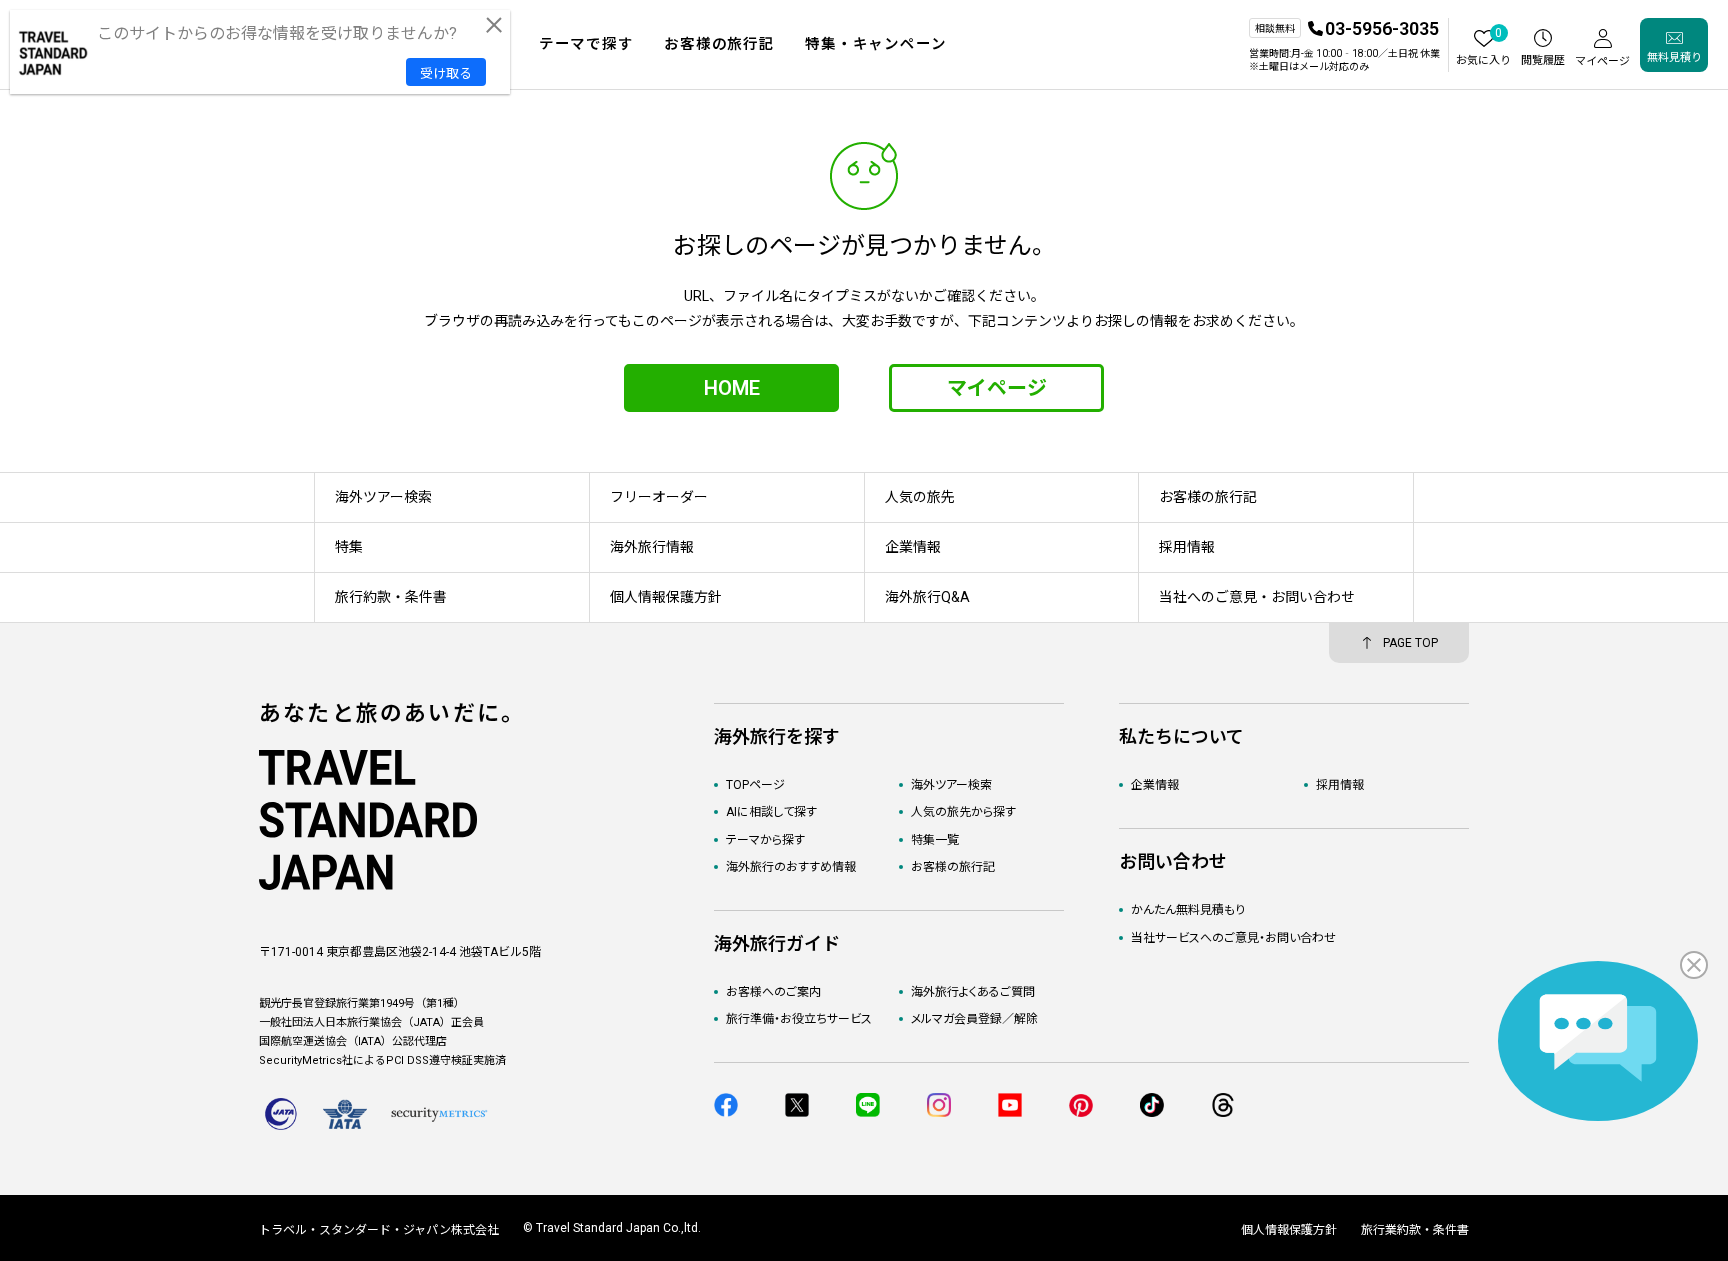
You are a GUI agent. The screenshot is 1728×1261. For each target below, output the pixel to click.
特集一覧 (935, 840)
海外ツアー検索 (951, 785)
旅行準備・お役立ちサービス (799, 1019)
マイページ (997, 388)
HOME (732, 388)
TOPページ (755, 785)
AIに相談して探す (771, 812)
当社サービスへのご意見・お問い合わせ (1233, 938)
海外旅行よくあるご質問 (973, 992)
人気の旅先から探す (963, 812)
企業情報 (1155, 785)
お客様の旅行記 (953, 867)
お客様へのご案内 (773, 992)
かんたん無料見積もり (1188, 910)
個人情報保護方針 (1289, 1230)
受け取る (446, 73)
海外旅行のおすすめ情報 (791, 867)
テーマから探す (765, 840)
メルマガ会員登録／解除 (974, 1019)
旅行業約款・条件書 (1415, 1230)
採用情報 (1340, 785)
